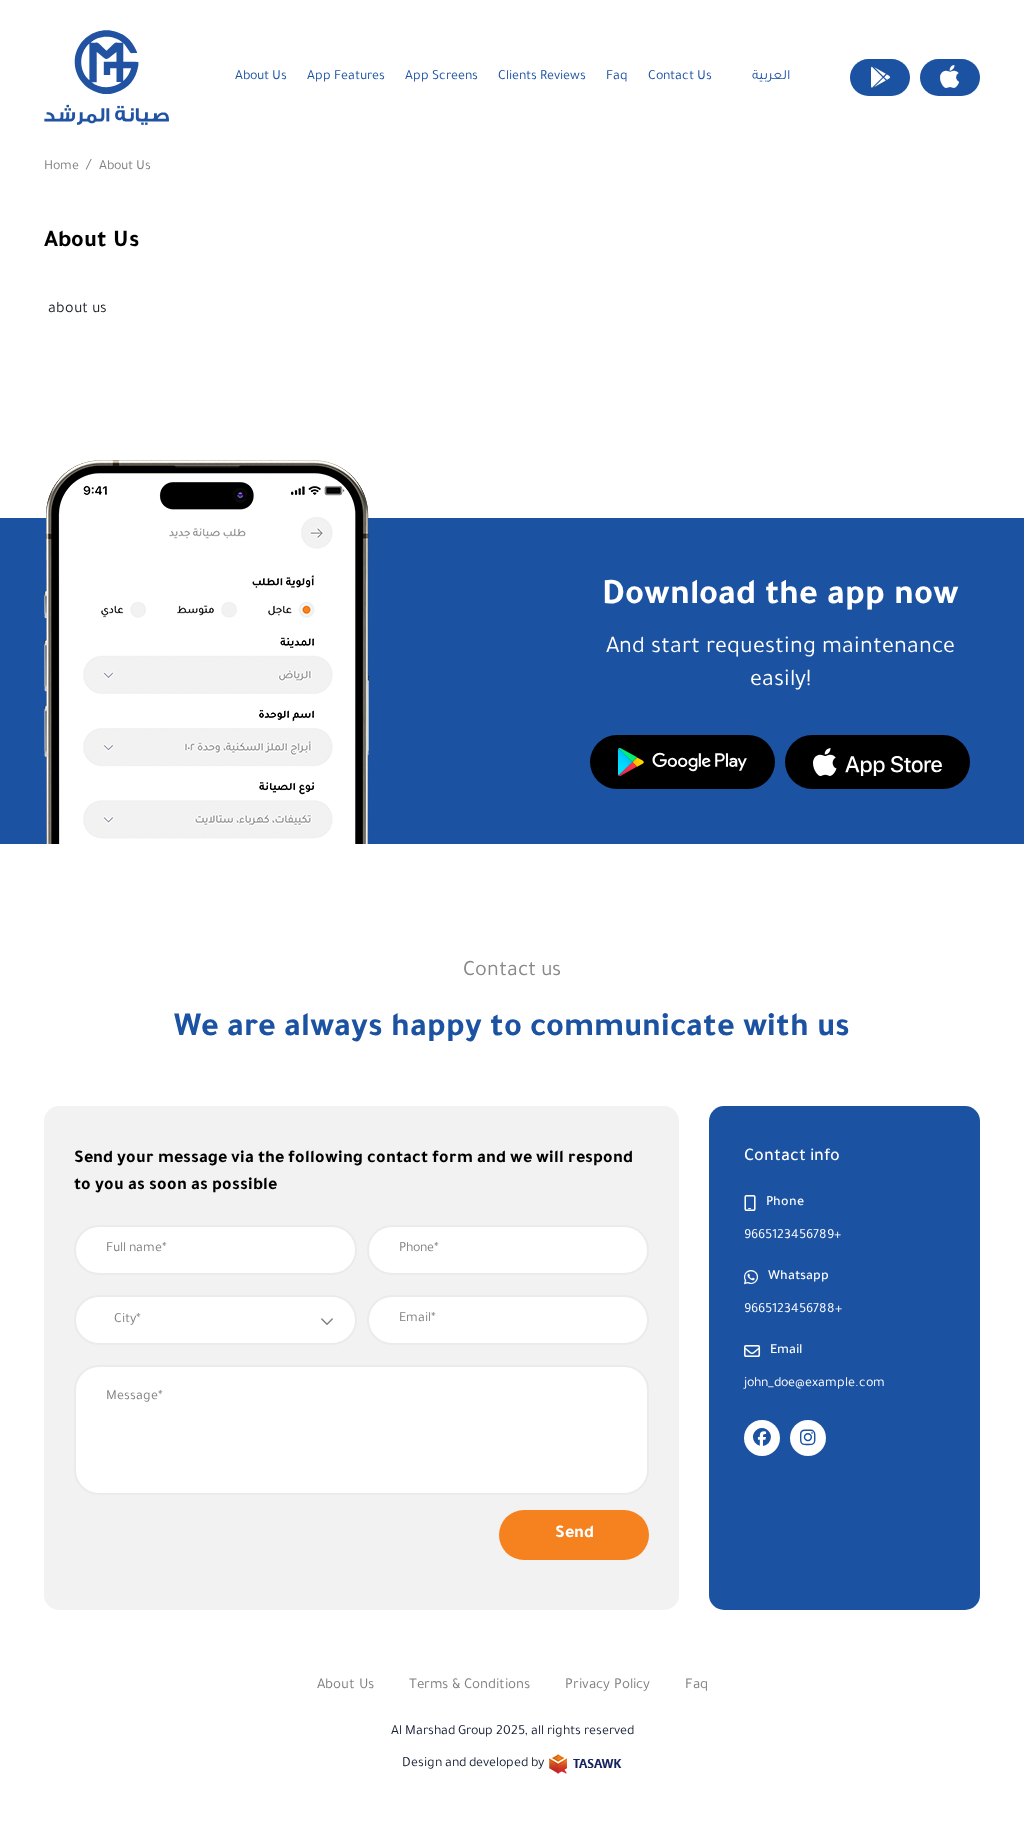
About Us (261, 77)
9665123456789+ (792, 1236)
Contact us (680, 77)
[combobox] (215, 1320)
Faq (617, 77)
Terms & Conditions (469, 1685)
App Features (346, 77)
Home (61, 167)
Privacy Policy (607, 1685)
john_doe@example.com (814, 1384)
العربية (771, 77)
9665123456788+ (793, 1310)
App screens (441, 77)
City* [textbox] (127, 1320)
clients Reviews (542, 77)
